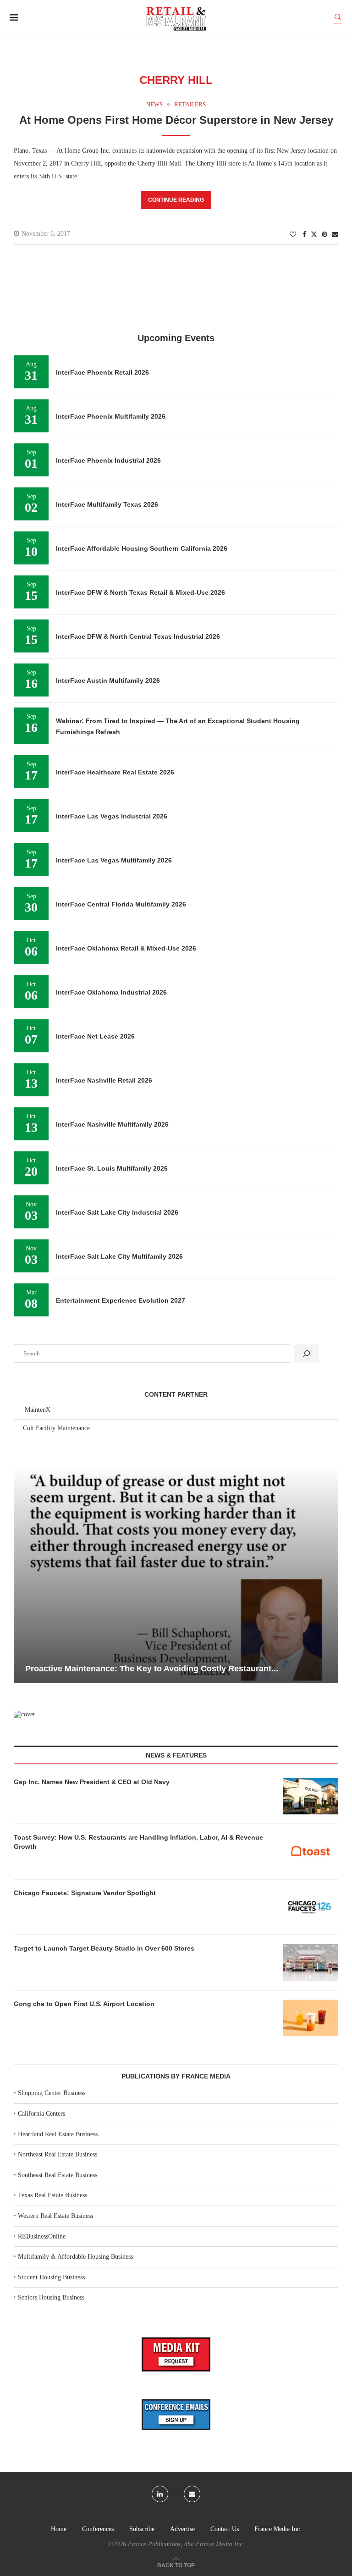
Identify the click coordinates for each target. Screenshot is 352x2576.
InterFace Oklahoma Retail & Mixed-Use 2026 (126, 948)
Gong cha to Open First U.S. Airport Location (84, 2004)
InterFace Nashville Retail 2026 (104, 1080)
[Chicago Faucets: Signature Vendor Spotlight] (311, 1907)
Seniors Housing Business (51, 2297)
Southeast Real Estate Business (58, 2175)
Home (59, 2529)
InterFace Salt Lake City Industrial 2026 (117, 1212)
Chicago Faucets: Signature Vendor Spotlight (85, 1893)
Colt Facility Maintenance (56, 1428)
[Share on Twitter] (314, 234)
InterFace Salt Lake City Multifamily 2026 (119, 1256)
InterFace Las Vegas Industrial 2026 (112, 816)
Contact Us (225, 2529)
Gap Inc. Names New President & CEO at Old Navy (92, 1782)
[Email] (192, 2494)
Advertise (182, 2529)
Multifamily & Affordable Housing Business (75, 2257)
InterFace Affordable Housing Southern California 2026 (142, 548)
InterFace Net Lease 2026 (95, 1036)
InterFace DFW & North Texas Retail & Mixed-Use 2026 (140, 592)
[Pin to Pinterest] (324, 235)
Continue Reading (176, 200)
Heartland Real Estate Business (58, 2134)
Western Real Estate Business (55, 2216)
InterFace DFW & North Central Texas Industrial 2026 (138, 636)
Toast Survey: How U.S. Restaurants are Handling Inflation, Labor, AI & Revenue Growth (138, 1842)
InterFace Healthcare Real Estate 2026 (115, 772)
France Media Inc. (278, 2529)
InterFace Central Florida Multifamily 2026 (121, 904)
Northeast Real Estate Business (58, 2154)
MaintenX (38, 1410)
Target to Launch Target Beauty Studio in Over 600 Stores (104, 1948)
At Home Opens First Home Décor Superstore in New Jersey (176, 120)
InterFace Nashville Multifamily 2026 (112, 1124)
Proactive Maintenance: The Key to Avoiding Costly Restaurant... (152, 1669)
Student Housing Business (51, 2277)
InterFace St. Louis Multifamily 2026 (112, 1168)
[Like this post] (293, 235)
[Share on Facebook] (304, 235)
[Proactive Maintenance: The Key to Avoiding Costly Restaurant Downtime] (176, 1575)
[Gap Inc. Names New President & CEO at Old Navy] (311, 1796)
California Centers (41, 2114)
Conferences (98, 2529)
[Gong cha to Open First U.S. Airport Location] (311, 2018)
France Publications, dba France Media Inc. (186, 2544)
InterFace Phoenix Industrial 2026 (108, 460)
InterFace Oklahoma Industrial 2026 (111, 992)
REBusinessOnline (42, 2236)
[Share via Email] (335, 235)
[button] (22, 1575)
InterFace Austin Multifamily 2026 (108, 680)
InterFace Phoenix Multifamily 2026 (111, 416)
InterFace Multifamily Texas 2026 (107, 504)
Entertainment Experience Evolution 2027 (121, 1300)
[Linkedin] (160, 2494)
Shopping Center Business (52, 2093)
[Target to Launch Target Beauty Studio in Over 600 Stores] (311, 1962)
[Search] (338, 19)
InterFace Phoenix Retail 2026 (102, 372)
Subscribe (142, 2529)
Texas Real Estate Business (52, 2195)
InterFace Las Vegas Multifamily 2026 (114, 860)
